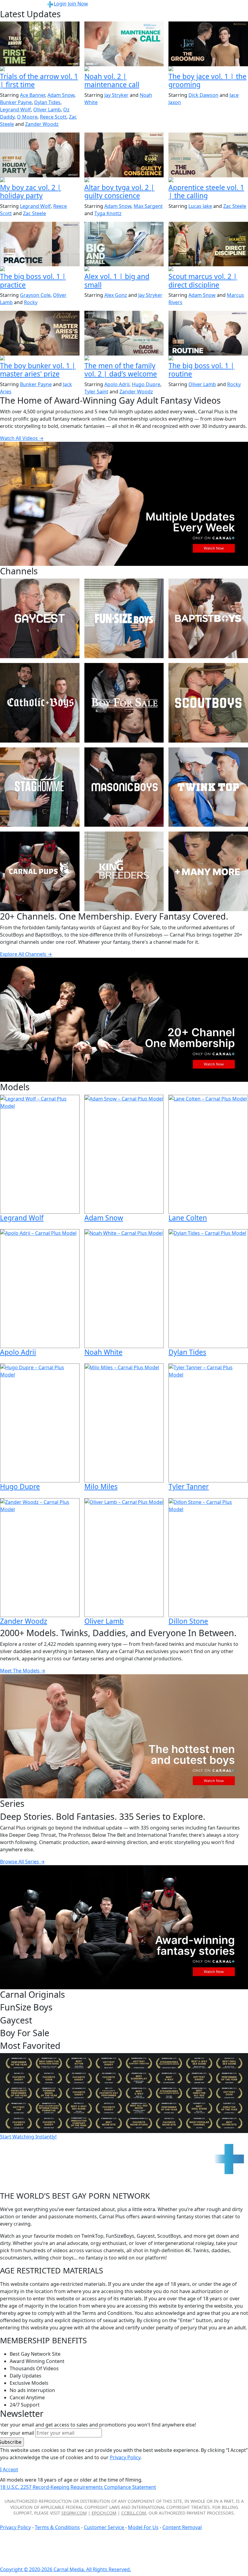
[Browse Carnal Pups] (40, 871)
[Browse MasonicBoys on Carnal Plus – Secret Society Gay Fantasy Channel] (124, 787)
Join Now (78, 4)
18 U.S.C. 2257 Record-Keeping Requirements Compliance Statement (78, 2487)
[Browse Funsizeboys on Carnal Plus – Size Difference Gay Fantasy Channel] (124, 618)
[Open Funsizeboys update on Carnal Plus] (124, 69)
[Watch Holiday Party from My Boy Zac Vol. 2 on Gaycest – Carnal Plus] (40, 155)
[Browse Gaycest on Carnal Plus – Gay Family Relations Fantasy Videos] (40, 618)
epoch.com (104, 2513)
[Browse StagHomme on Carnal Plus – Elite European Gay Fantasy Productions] (40, 787)
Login (60, 4)
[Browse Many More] (208, 871)
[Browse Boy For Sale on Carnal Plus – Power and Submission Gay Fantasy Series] (124, 703)
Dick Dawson (203, 95)
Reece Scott (53, 117)
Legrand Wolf (15, 110)
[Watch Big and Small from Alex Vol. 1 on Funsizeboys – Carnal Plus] (124, 244)
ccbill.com (134, 2513)
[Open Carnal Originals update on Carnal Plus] (40, 269)
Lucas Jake (200, 206)
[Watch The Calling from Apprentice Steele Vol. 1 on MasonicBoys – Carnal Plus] (208, 155)
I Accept (9, 2469)
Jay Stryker (116, 95)
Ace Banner (33, 95)
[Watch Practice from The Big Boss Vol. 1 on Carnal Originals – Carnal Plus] (40, 244)
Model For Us (143, 2527)
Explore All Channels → (26, 954)
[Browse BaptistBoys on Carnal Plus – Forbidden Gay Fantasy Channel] (208, 618)
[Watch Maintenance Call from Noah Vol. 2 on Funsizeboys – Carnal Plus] (124, 44)
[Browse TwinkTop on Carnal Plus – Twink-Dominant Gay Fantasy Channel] (208, 787)
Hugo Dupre (146, 384)
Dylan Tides (47, 102)
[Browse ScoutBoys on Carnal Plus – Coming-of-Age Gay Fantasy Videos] (208, 703)
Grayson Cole (35, 295)
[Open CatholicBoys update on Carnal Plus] (124, 180)
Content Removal (182, 2527)
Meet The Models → (23, 1671)
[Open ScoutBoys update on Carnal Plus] (40, 69)
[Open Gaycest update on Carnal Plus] (40, 180)
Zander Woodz (42, 124)
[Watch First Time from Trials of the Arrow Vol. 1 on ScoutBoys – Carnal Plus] (40, 44)
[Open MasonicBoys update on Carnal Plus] (208, 180)
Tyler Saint (96, 392)
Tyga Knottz (108, 213)
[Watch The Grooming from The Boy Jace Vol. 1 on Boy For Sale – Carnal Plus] (208, 44)
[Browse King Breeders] (124, 871)
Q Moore (27, 117)
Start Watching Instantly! (28, 2137)
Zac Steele (34, 213)
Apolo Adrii (117, 384)
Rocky (31, 302)
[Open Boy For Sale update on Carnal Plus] (208, 69)
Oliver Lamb (47, 110)
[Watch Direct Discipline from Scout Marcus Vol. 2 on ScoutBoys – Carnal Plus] (208, 244)
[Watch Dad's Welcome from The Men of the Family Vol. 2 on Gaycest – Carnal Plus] (124, 333)
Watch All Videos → (22, 438)
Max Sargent (148, 206)
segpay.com (74, 2513)
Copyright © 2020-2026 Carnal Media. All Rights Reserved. (65, 2569)
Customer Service (104, 2527)
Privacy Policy (15, 2527)
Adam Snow (61, 95)
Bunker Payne (16, 102)
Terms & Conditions (57, 2527)
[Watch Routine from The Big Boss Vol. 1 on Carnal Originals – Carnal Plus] (208, 333)
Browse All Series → (22, 1862)
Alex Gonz (116, 295)
